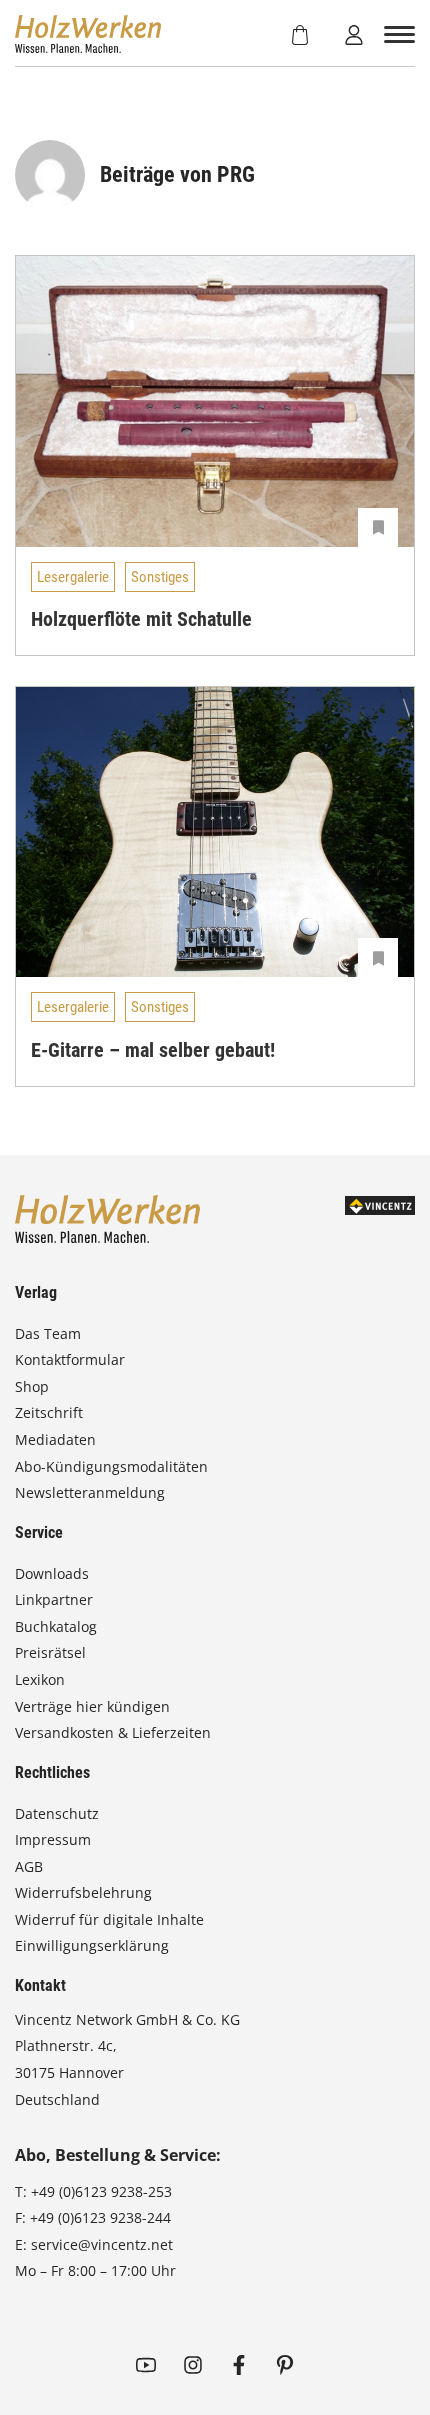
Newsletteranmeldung (90, 1492)
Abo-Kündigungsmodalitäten (111, 1466)
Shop (32, 1386)
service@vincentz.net (102, 2244)
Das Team (48, 1333)
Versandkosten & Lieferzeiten (113, 1732)
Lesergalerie (73, 577)
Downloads (52, 1573)
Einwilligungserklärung (92, 1945)
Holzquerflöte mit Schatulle (141, 619)
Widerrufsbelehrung (83, 1892)
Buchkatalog (56, 1626)
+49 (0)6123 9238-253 (101, 2191)
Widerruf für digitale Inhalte (109, 1919)
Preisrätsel (50, 1652)
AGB (29, 1866)
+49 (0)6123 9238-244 (100, 2217)
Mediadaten (55, 1439)
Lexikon (40, 1679)
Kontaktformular (70, 1359)
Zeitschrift (49, 1412)
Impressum (53, 1839)
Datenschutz (57, 1813)
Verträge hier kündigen (92, 1706)
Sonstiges (160, 577)
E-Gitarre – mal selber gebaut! (153, 1050)
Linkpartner (54, 1599)
